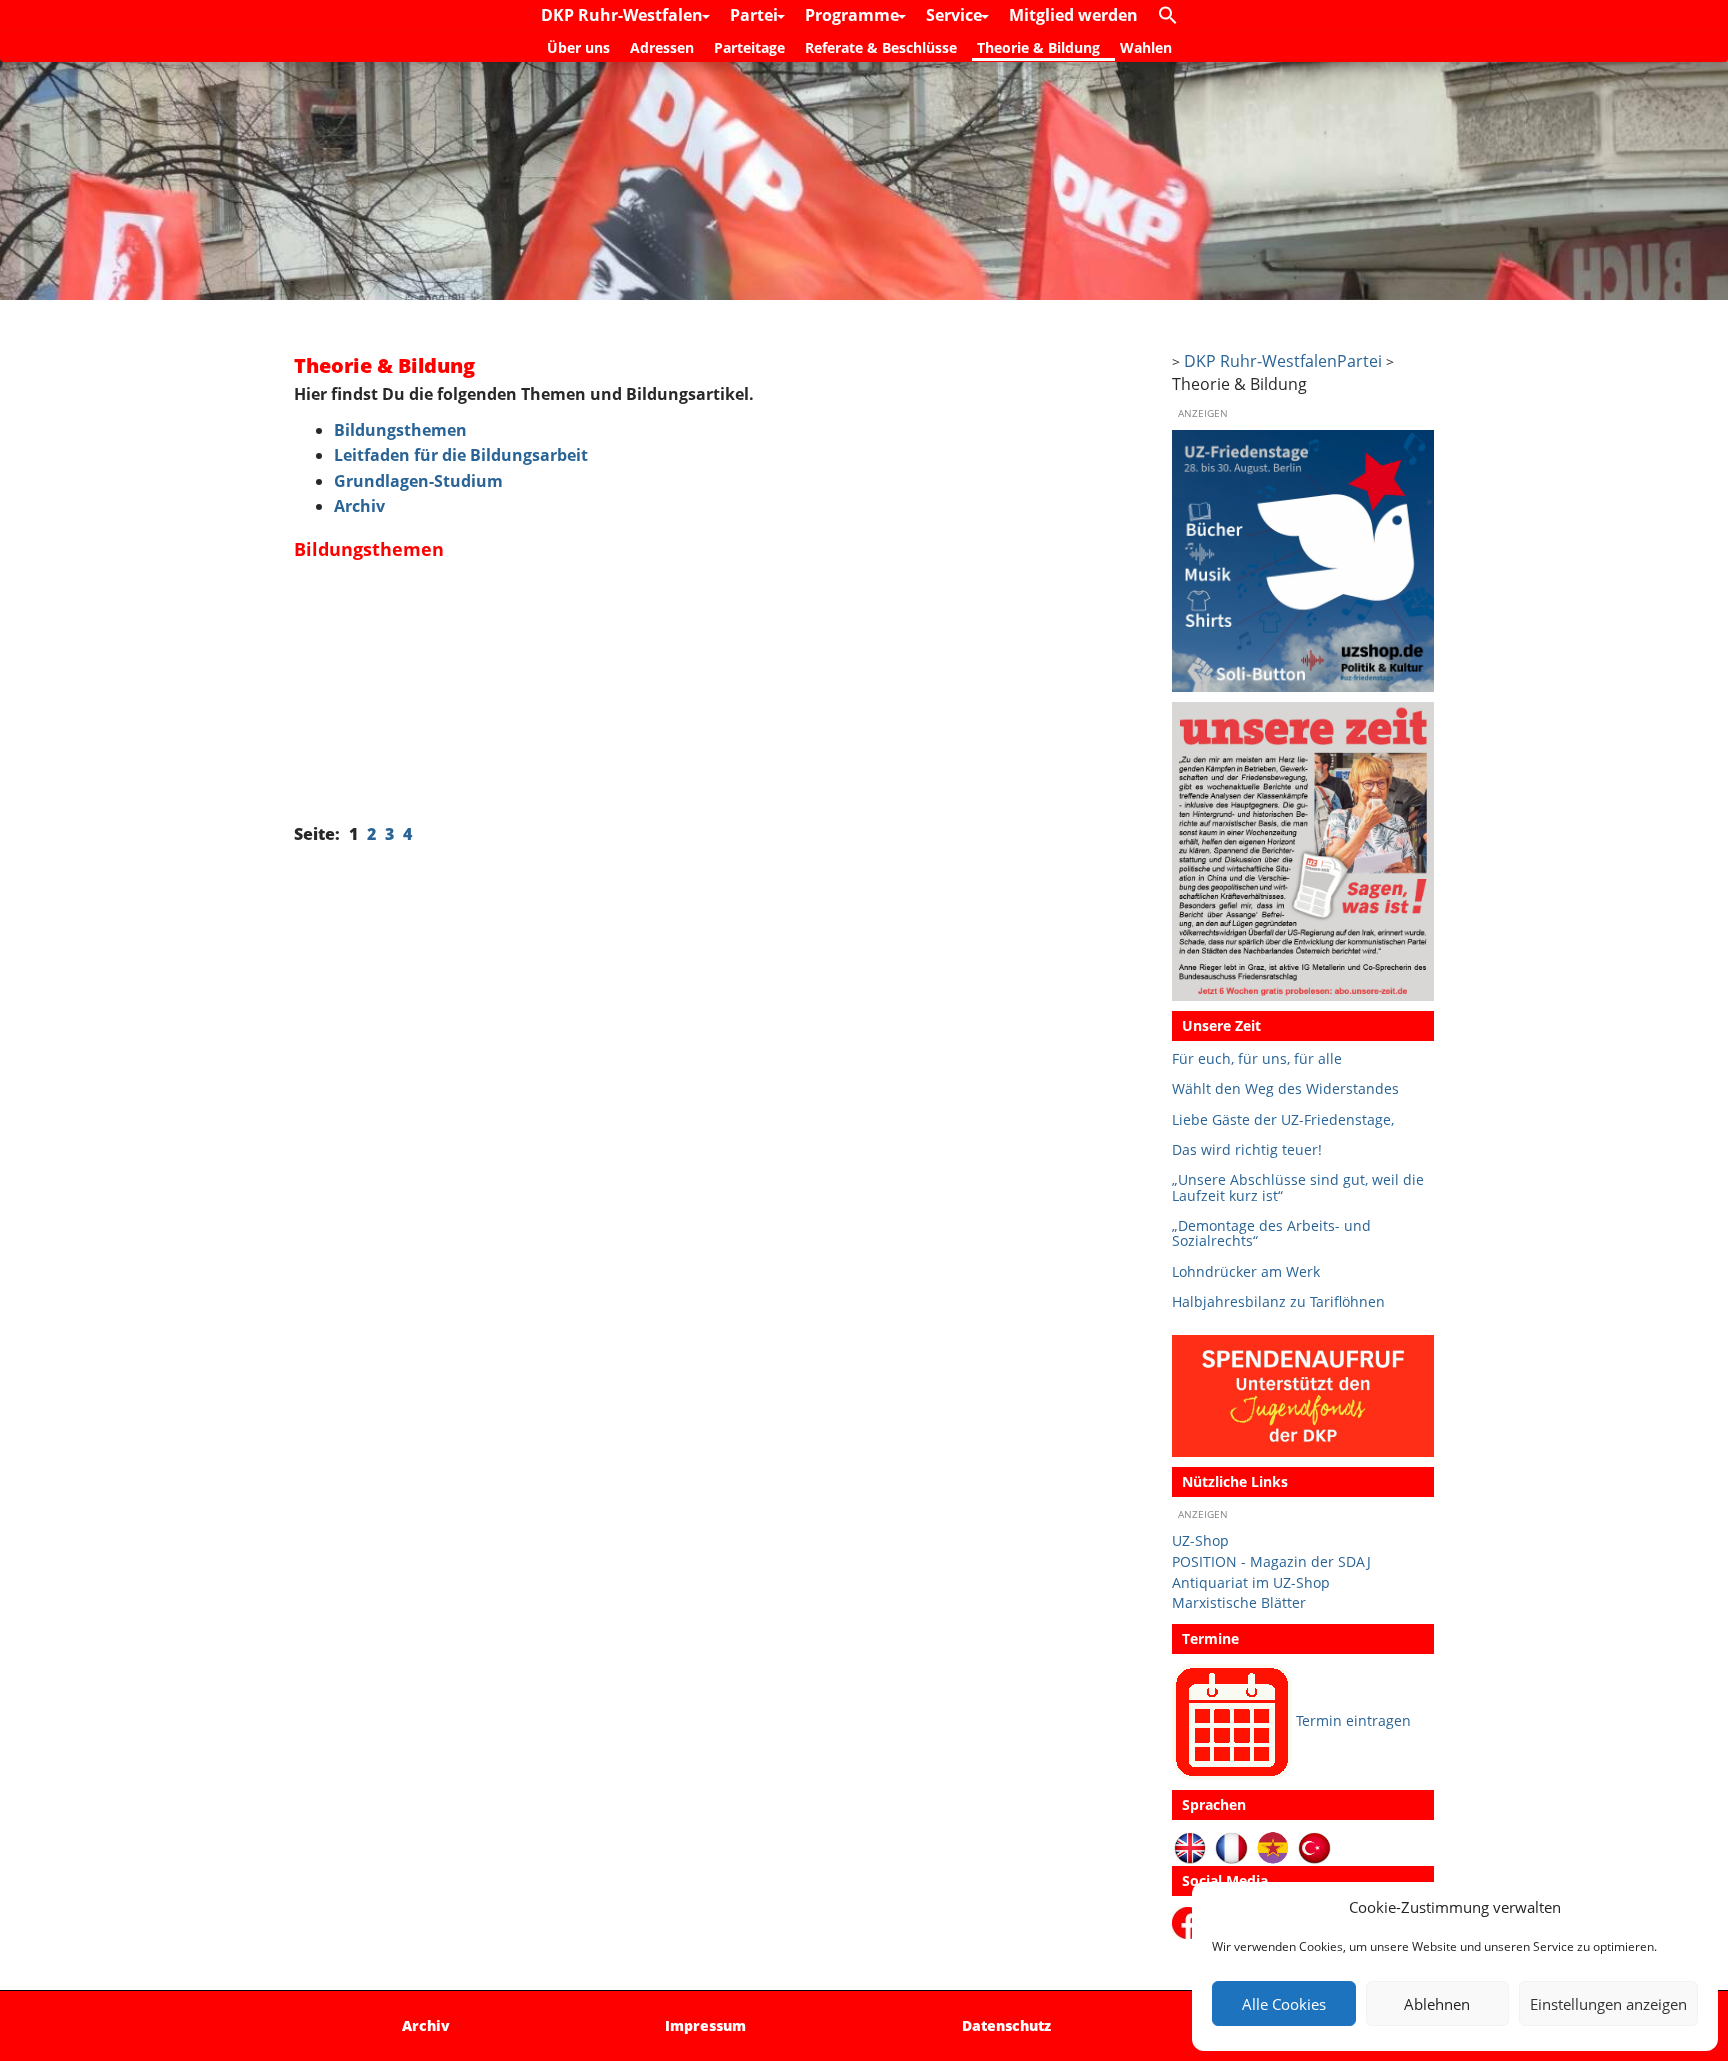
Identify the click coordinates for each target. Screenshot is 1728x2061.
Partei (756, 15)
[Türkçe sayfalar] (1314, 1846)
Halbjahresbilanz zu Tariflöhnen (1278, 1301)
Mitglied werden (1073, 15)
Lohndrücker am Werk (1246, 1271)
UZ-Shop (1200, 1540)
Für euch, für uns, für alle (1257, 1058)
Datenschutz (1006, 2025)
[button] (1173, 16)
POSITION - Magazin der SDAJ (1271, 1561)
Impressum (705, 2025)
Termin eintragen (1353, 1720)
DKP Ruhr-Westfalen (624, 15)
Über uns (578, 47)
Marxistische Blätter (1239, 1602)
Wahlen (1146, 47)
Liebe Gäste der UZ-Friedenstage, (1283, 1119)
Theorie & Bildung (1038, 47)
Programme (854, 15)
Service (956, 15)
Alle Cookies (1284, 2004)
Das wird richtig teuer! (1247, 1149)
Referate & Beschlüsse (881, 47)
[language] (1231, 1846)
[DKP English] (1190, 1846)
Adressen (662, 47)
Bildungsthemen (400, 430)
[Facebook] (1191, 1921)
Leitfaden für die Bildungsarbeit (461, 455)
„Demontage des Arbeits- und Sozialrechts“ (1271, 1233)
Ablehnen (1437, 2004)
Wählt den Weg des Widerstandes (1285, 1088)
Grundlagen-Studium (418, 481)
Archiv (359, 506)
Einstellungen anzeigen (1608, 2004)
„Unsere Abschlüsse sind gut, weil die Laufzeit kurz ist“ (1298, 1187)
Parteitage (749, 47)
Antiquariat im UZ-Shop (1251, 1582)
